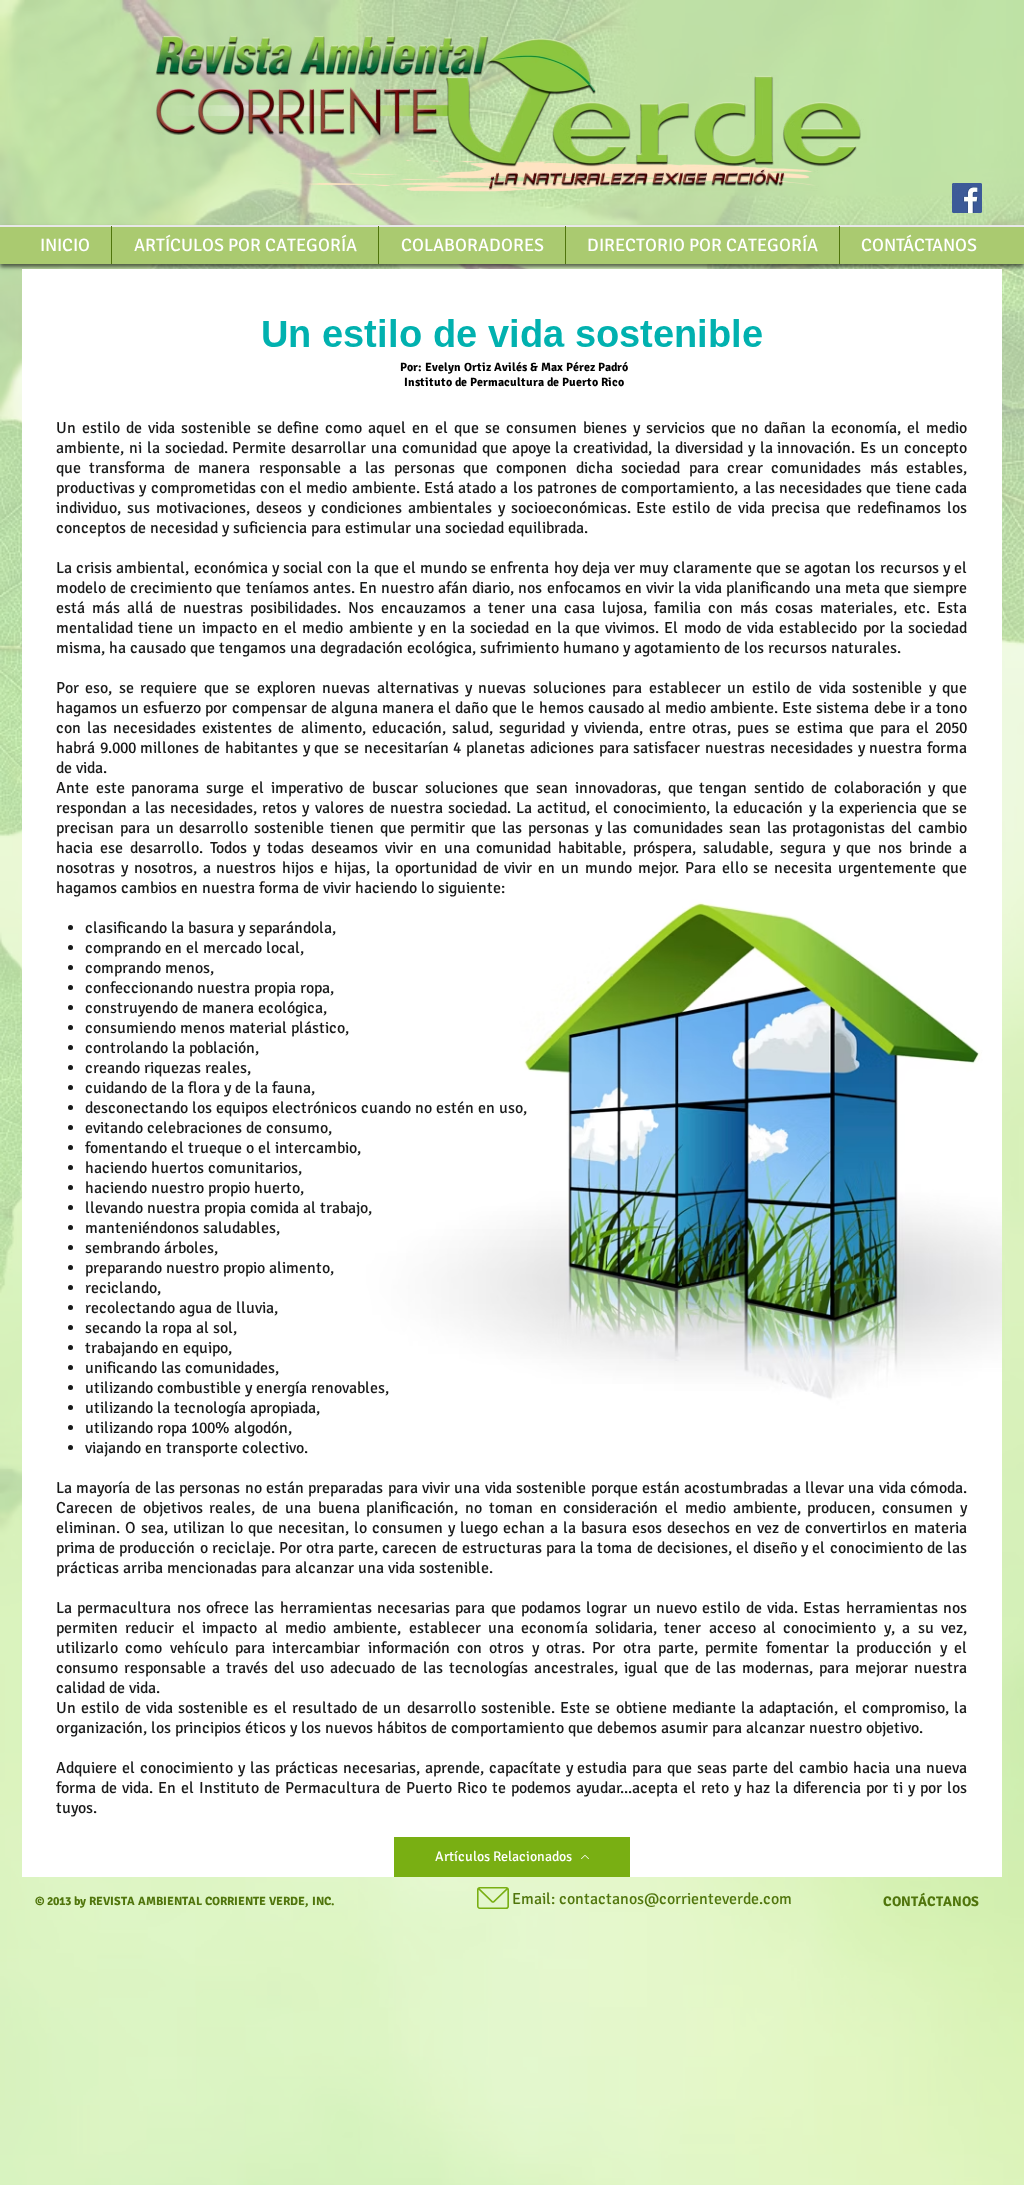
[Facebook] (967, 198)
